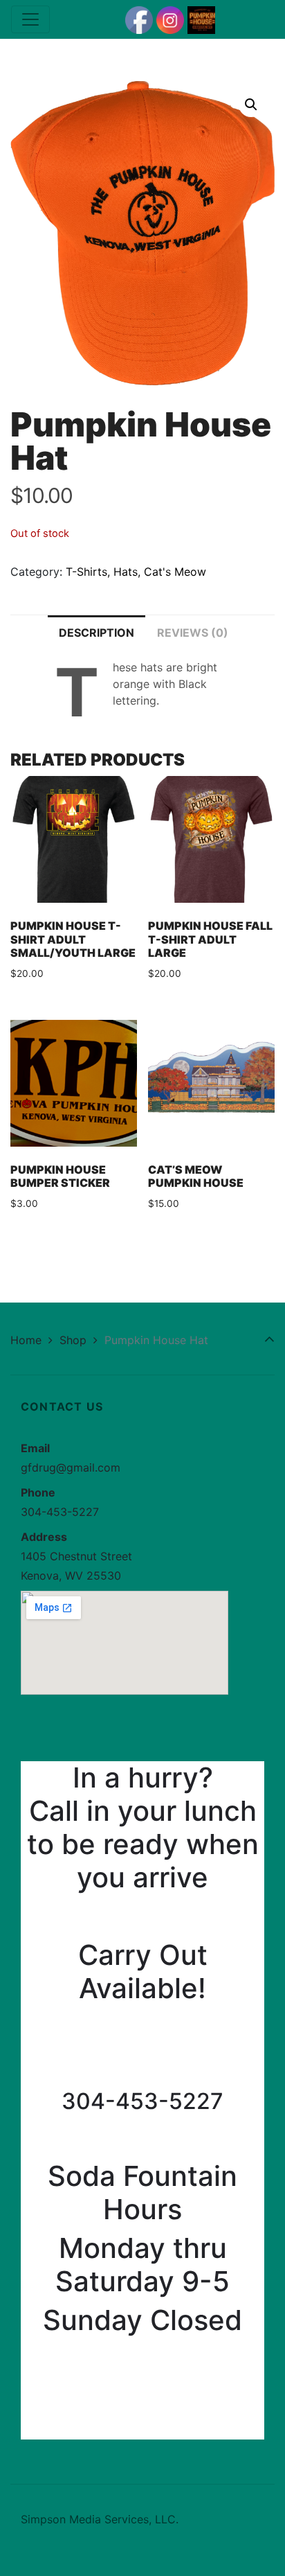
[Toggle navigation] (30, 19)
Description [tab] (96, 633)
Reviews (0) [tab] (193, 633)
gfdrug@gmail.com (71, 1467)
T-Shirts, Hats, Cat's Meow (136, 572)
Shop (73, 1340)
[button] (251, 105)
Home (26, 1340)
